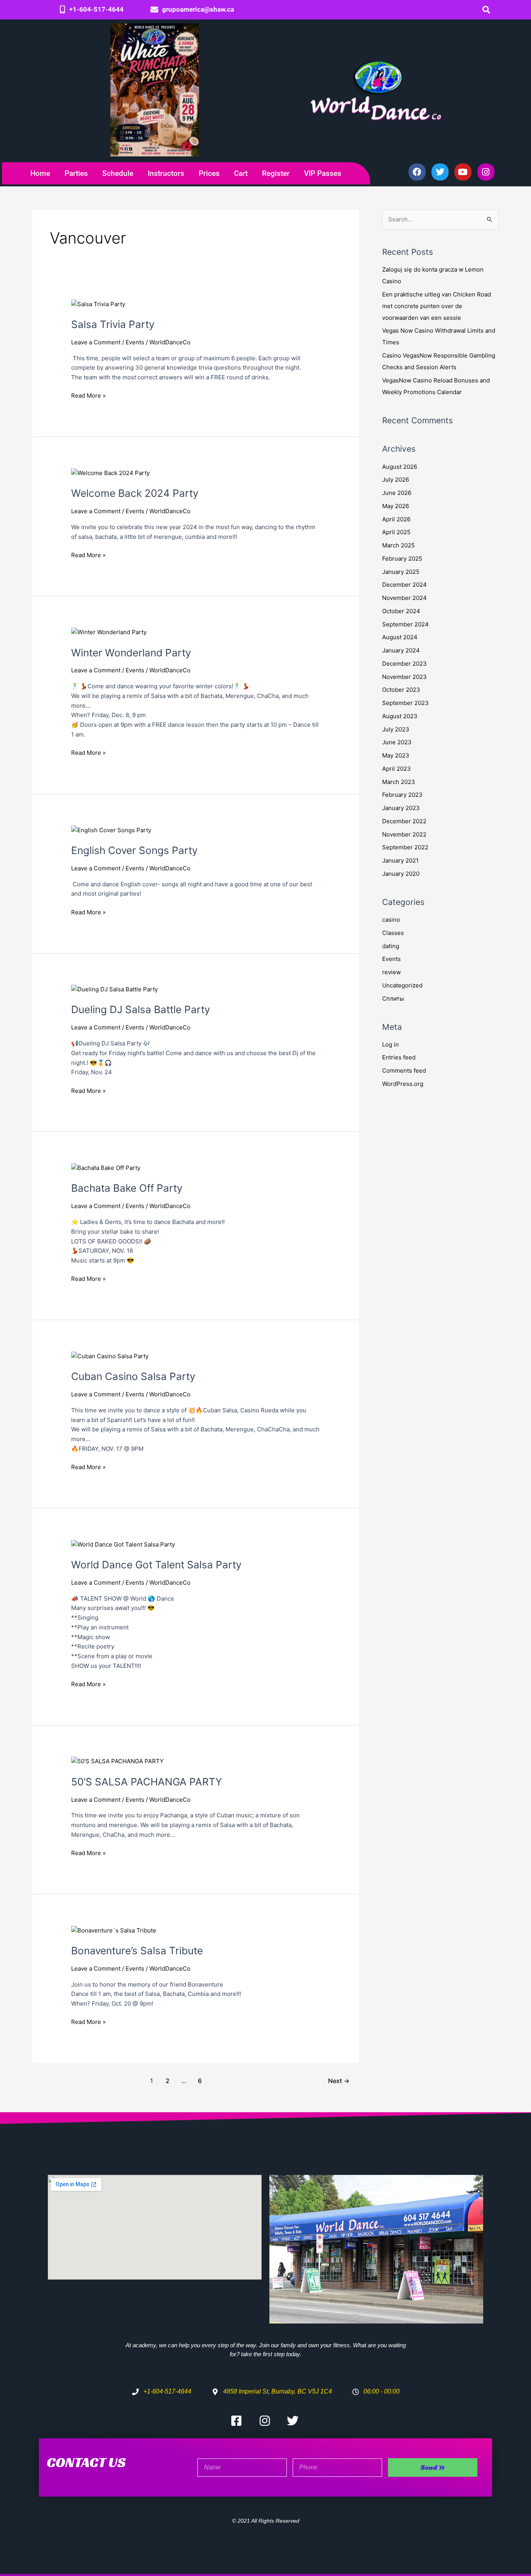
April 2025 (396, 532)
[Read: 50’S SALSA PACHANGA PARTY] (117, 1761)
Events (135, 342)
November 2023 (404, 677)
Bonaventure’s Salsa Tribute (137, 1951)
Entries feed (399, 1057)
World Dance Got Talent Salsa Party (156, 1565)
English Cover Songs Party (134, 850)
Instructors (166, 173)
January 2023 (401, 808)
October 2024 (401, 611)
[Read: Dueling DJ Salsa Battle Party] (114, 989)
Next (339, 2081)
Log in (390, 1044)
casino (391, 920)
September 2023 (405, 703)
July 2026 (396, 480)
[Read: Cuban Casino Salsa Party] (110, 1356)
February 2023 (402, 795)
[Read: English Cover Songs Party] (111, 830)
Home (40, 173)
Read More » (88, 395)
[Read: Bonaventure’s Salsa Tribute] (114, 1930)
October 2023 (401, 690)
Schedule (118, 173)
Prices (209, 173)
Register (276, 173)
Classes (393, 933)
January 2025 (401, 572)
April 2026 (396, 519)
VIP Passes (323, 173)
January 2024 (401, 650)
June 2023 (397, 742)
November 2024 (404, 598)
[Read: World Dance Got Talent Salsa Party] (123, 1544)
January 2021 (400, 860)
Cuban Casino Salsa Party (133, 1376)
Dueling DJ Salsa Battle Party (141, 1009)
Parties (76, 173)
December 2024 (404, 585)
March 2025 (398, 545)
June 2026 (397, 493)
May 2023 (396, 755)
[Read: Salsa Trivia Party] (98, 304)
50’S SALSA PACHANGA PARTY (147, 1782)
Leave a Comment (96, 342)
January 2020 (401, 874)
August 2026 (400, 467)
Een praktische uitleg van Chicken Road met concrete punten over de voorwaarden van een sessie (437, 306)
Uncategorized (402, 985)
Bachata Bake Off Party (127, 1188)
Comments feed (404, 1071)
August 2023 (400, 716)
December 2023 (404, 664)
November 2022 (404, 834)
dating (391, 946)
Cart (241, 173)
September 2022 (405, 847)
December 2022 (404, 821)
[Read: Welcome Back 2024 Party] (110, 473)
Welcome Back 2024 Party (135, 493)
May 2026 (396, 506)
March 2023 (399, 782)
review (391, 972)
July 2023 (396, 729)
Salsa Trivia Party (113, 324)
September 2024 (405, 624)
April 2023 (397, 769)
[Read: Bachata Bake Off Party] (106, 1168)
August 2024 (400, 637)
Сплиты (393, 999)
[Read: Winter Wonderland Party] (109, 632)
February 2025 (402, 559)
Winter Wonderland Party (131, 653)
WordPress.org (403, 1084)
